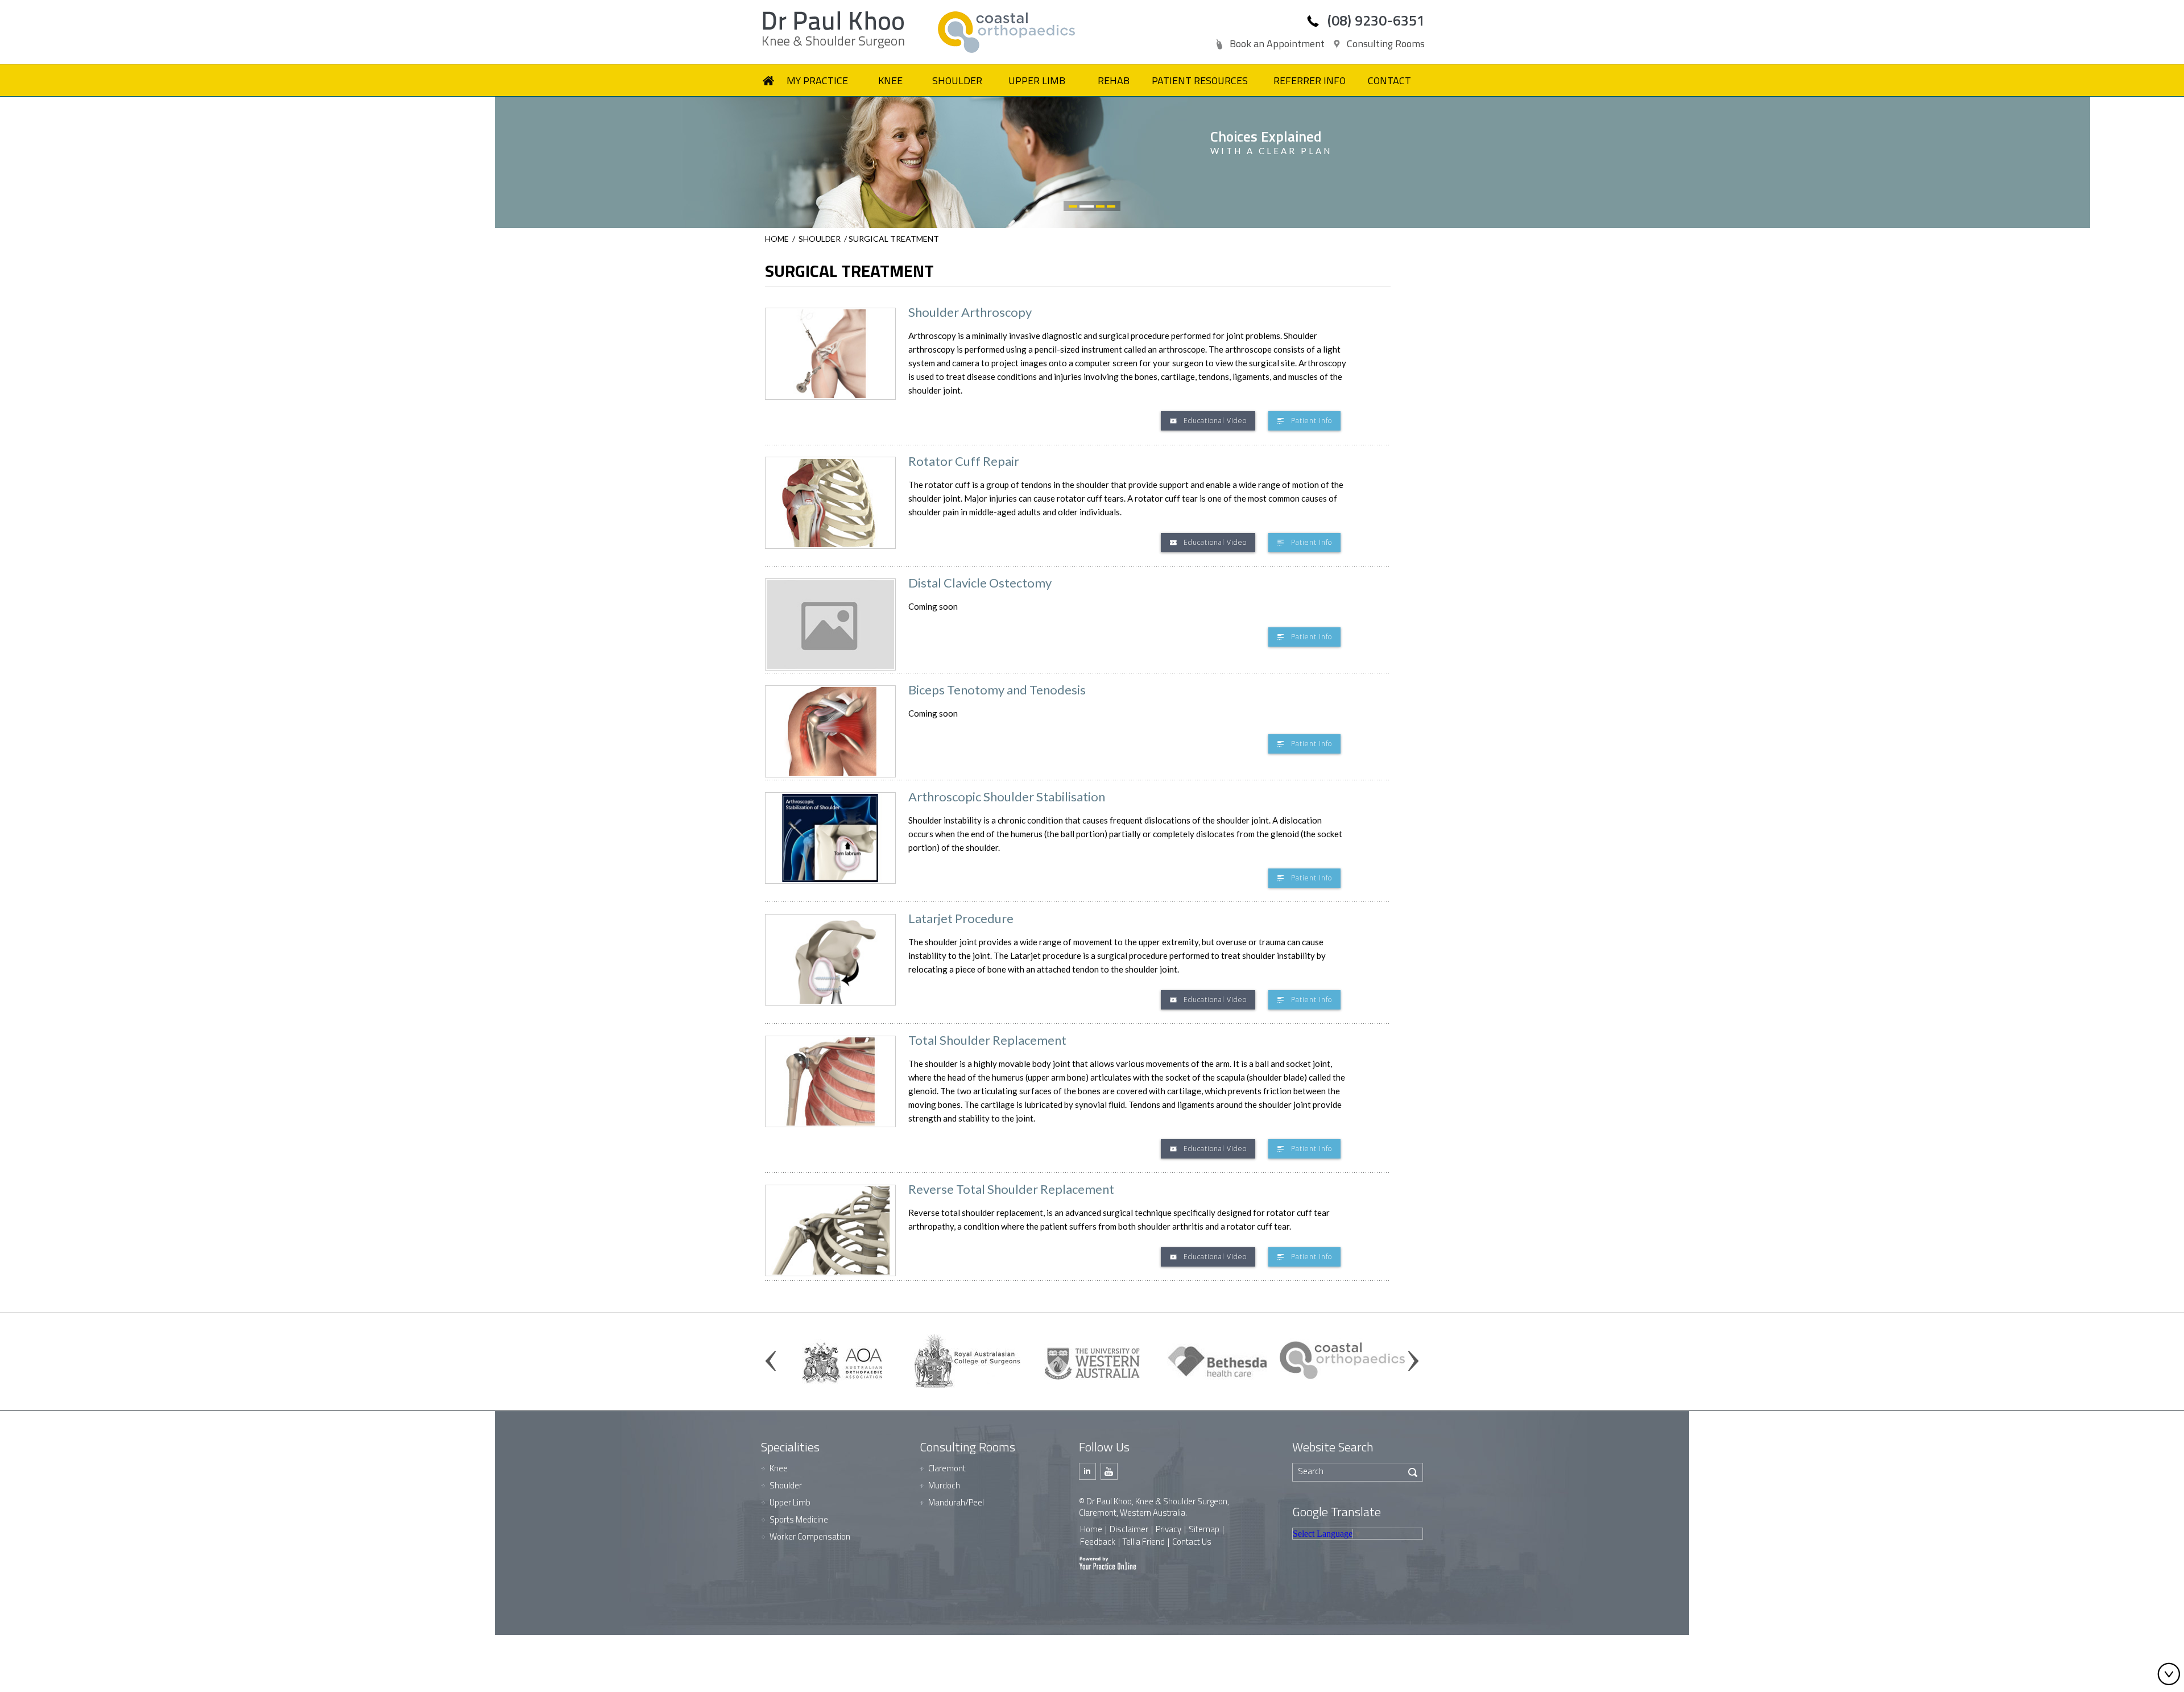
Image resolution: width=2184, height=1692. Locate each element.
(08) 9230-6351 (1376, 20)
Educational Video (1215, 421)
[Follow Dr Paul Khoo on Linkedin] (1087, 1471)
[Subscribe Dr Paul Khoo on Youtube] (1109, 1471)
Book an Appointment (1277, 44)
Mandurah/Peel (956, 1502)
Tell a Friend (1144, 1542)
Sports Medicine (799, 1519)
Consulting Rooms (1386, 44)
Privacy (1168, 1529)
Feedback (1098, 1542)
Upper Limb (790, 1502)
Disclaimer (1129, 1529)
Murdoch (944, 1485)
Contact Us (1192, 1542)
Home (777, 239)
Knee (779, 1468)
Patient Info (1312, 421)
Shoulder (820, 239)
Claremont (947, 1468)
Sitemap (1204, 1529)
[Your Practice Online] (1108, 1562)
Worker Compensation (810, 1536)
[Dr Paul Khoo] (847, 30)
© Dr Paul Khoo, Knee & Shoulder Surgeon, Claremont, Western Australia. (1154, 1507)
